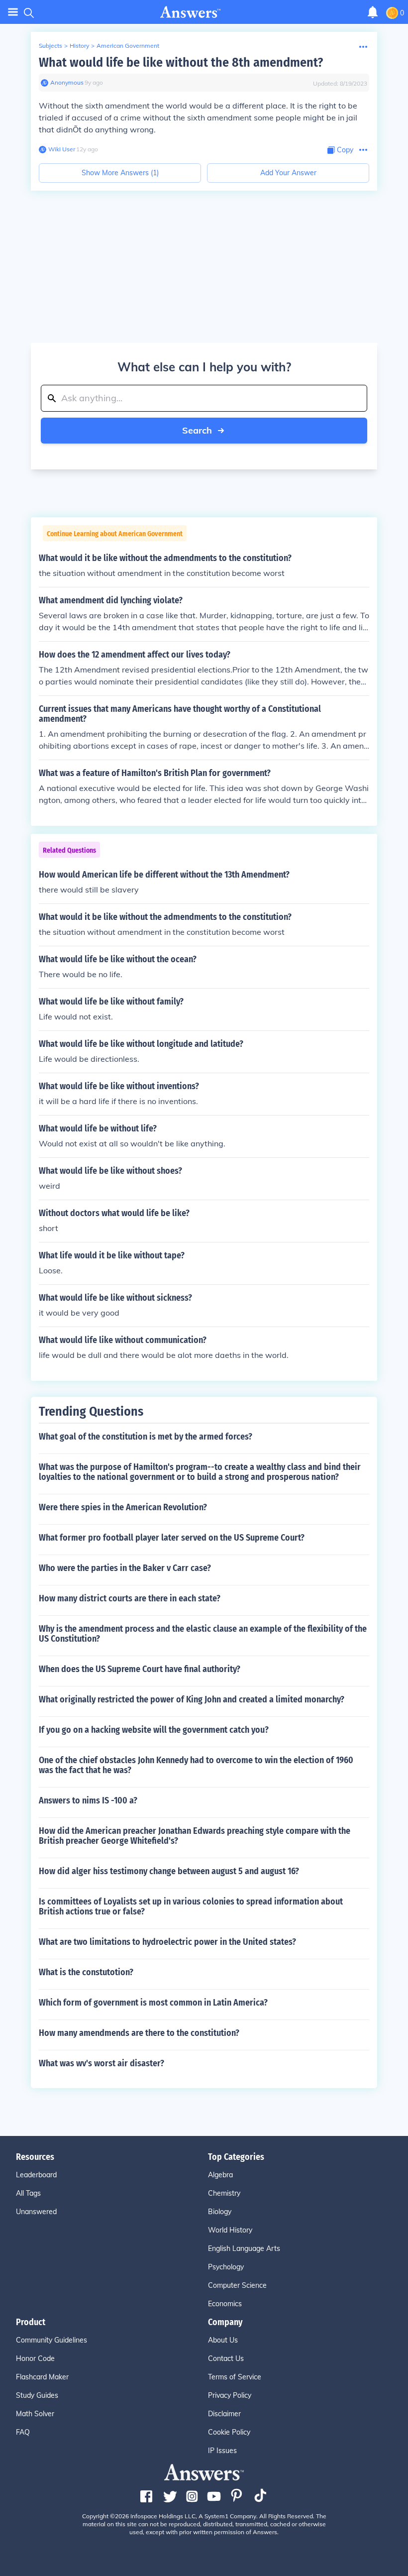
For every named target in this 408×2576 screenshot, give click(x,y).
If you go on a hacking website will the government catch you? (154, 1730)
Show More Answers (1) (120, 173)
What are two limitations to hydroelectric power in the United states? (167, 1942)
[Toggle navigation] (13, 12)
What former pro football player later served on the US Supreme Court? (172, 1538)
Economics (225, 2304)
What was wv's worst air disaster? (102, 2063)
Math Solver (35, 2414)
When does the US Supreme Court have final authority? (140, 1669)
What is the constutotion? (86, 1972)
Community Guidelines (51, 2340)
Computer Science (237, 2285)
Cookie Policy (229, 2432)
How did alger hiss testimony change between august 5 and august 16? (169, 1871)
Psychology (226, 2267)
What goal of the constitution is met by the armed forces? (146, 1437)
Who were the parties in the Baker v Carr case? (125, 1568)
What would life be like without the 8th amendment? (181, 62)
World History (230, 2230)
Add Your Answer (288, 173)
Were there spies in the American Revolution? (123, 1507)
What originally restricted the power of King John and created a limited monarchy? (192, 1699)
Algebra (220, 2175)
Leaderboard (36, 2175)
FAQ (23, 2432)
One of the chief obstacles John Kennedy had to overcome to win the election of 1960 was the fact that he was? (196, 1765)
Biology (220, 2212)
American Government (128, 46)
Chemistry (224, 2193)
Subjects (51, 46)
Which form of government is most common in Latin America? (153, 2003)
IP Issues (222, 2451)
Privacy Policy (230, 2395)
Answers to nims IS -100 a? (88, 1800)
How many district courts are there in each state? (130, 1598)
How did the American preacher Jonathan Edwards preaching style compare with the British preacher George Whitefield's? (195, 1836)
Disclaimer (224, 2414)
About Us (223, 2340)
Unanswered (36, 2212)
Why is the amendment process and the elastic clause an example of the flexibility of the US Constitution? (203, 1634)
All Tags (28, 2193)
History (79, 46)
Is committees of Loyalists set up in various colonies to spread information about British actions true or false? (191, 1906)
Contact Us (226, 2358)
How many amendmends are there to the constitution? (139, 2033)
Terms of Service (235, 2377)
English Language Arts (244, 2248)
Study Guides (37, 2395)
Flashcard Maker (42, 2377)
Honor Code (35, 2358)
